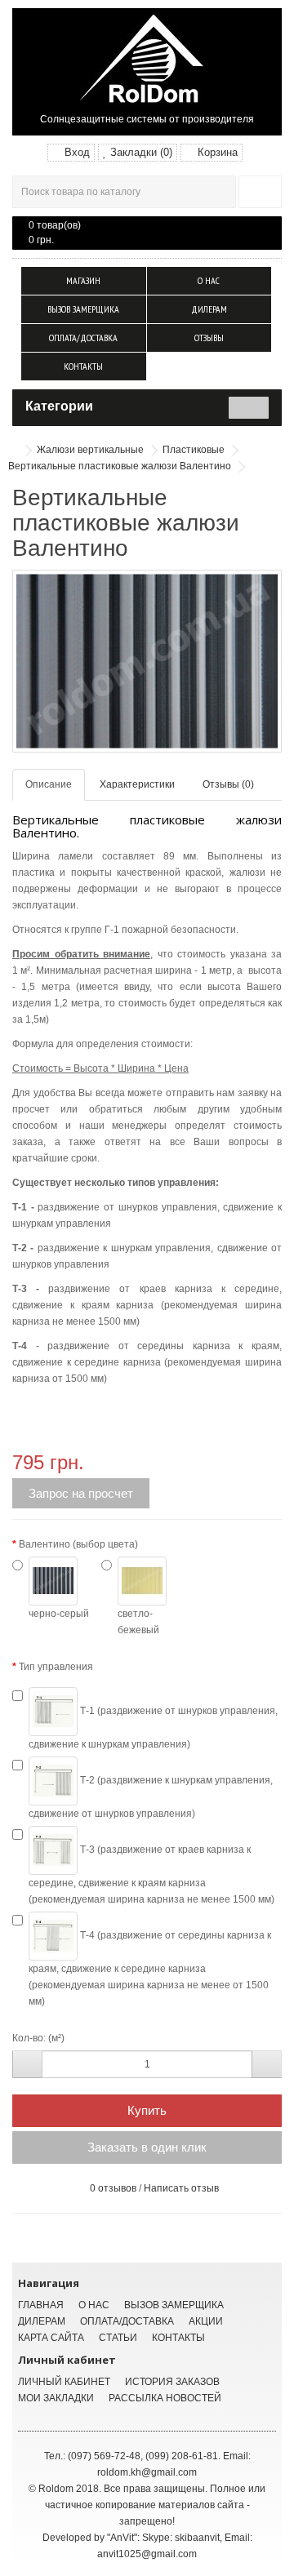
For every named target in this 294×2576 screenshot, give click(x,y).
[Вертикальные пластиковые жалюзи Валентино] (147, 661)
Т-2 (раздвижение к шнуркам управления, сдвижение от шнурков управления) (151, 1797)
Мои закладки (56, 2398)
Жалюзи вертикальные (90, 450)
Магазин (83, 280)
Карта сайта (51, 2338)
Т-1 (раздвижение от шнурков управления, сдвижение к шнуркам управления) (153, 1728)
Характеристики (137, 784)
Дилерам (209, 309)
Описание (49, 784)
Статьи (118, 2338)
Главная (41, 2305)
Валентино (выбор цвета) (78, 1544)
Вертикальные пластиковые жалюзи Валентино (120, 466)
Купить (147, 2110)
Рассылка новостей (165, 2398)
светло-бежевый (138, 1622)
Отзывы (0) (228, 784)
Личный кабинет (64, 2382)
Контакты (83, 366)
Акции (206, 2321)
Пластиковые (194, 450)
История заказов (172, 2382)
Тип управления (56, 1667)
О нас (209, 280)
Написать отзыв (181, 2188)
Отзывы (209, 338)
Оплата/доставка (83, 338)
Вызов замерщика (83, 309)
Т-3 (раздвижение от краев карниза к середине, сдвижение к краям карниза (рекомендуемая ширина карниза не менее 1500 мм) (151, 1874)
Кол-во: (29, 2038)
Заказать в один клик (147, 2147)
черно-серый (59, 1614)
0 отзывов (113, 2188)
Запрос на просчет (81, 1493)
